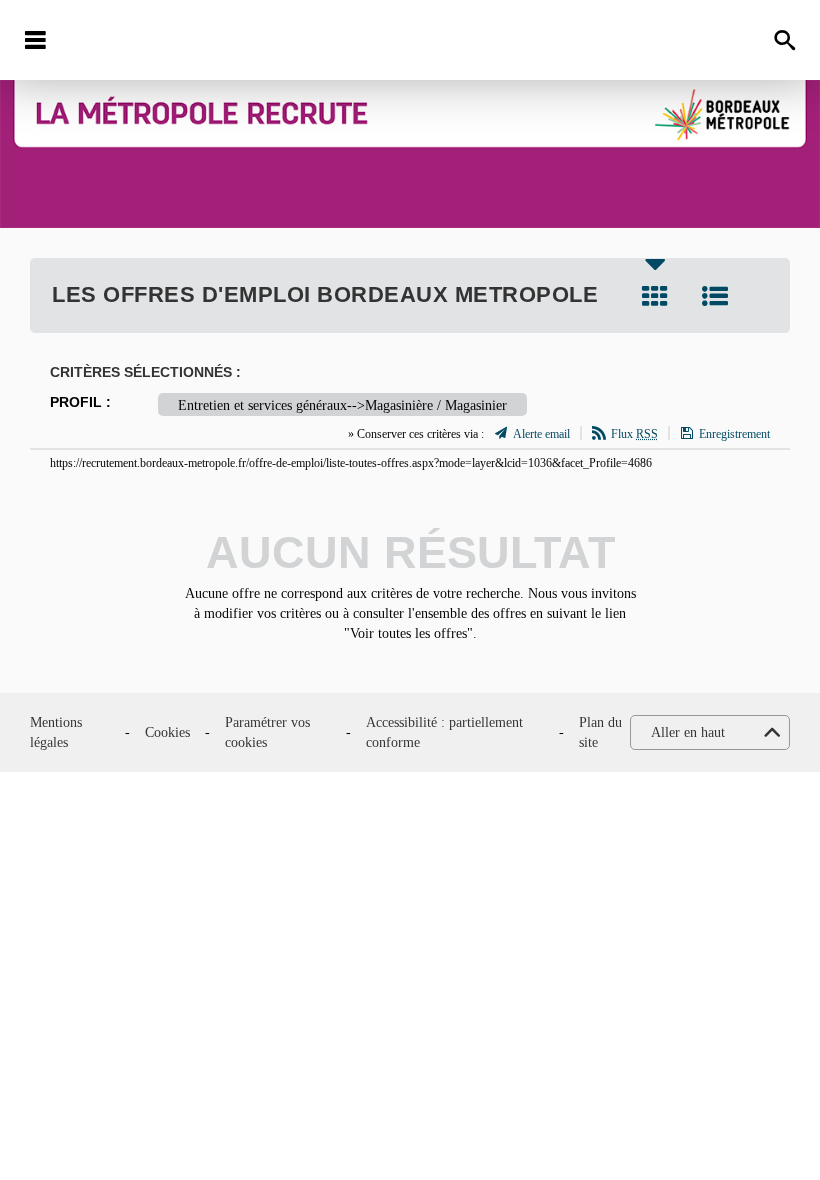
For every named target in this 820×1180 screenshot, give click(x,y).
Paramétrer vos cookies (267, 732)
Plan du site (600, 732)
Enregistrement (734, 434)
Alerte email (541, 434)
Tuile (655, 296)
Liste (715, 296)
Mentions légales (56, 732)
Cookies (167, 732)
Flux (634, 434)
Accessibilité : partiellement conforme (444, 732)
